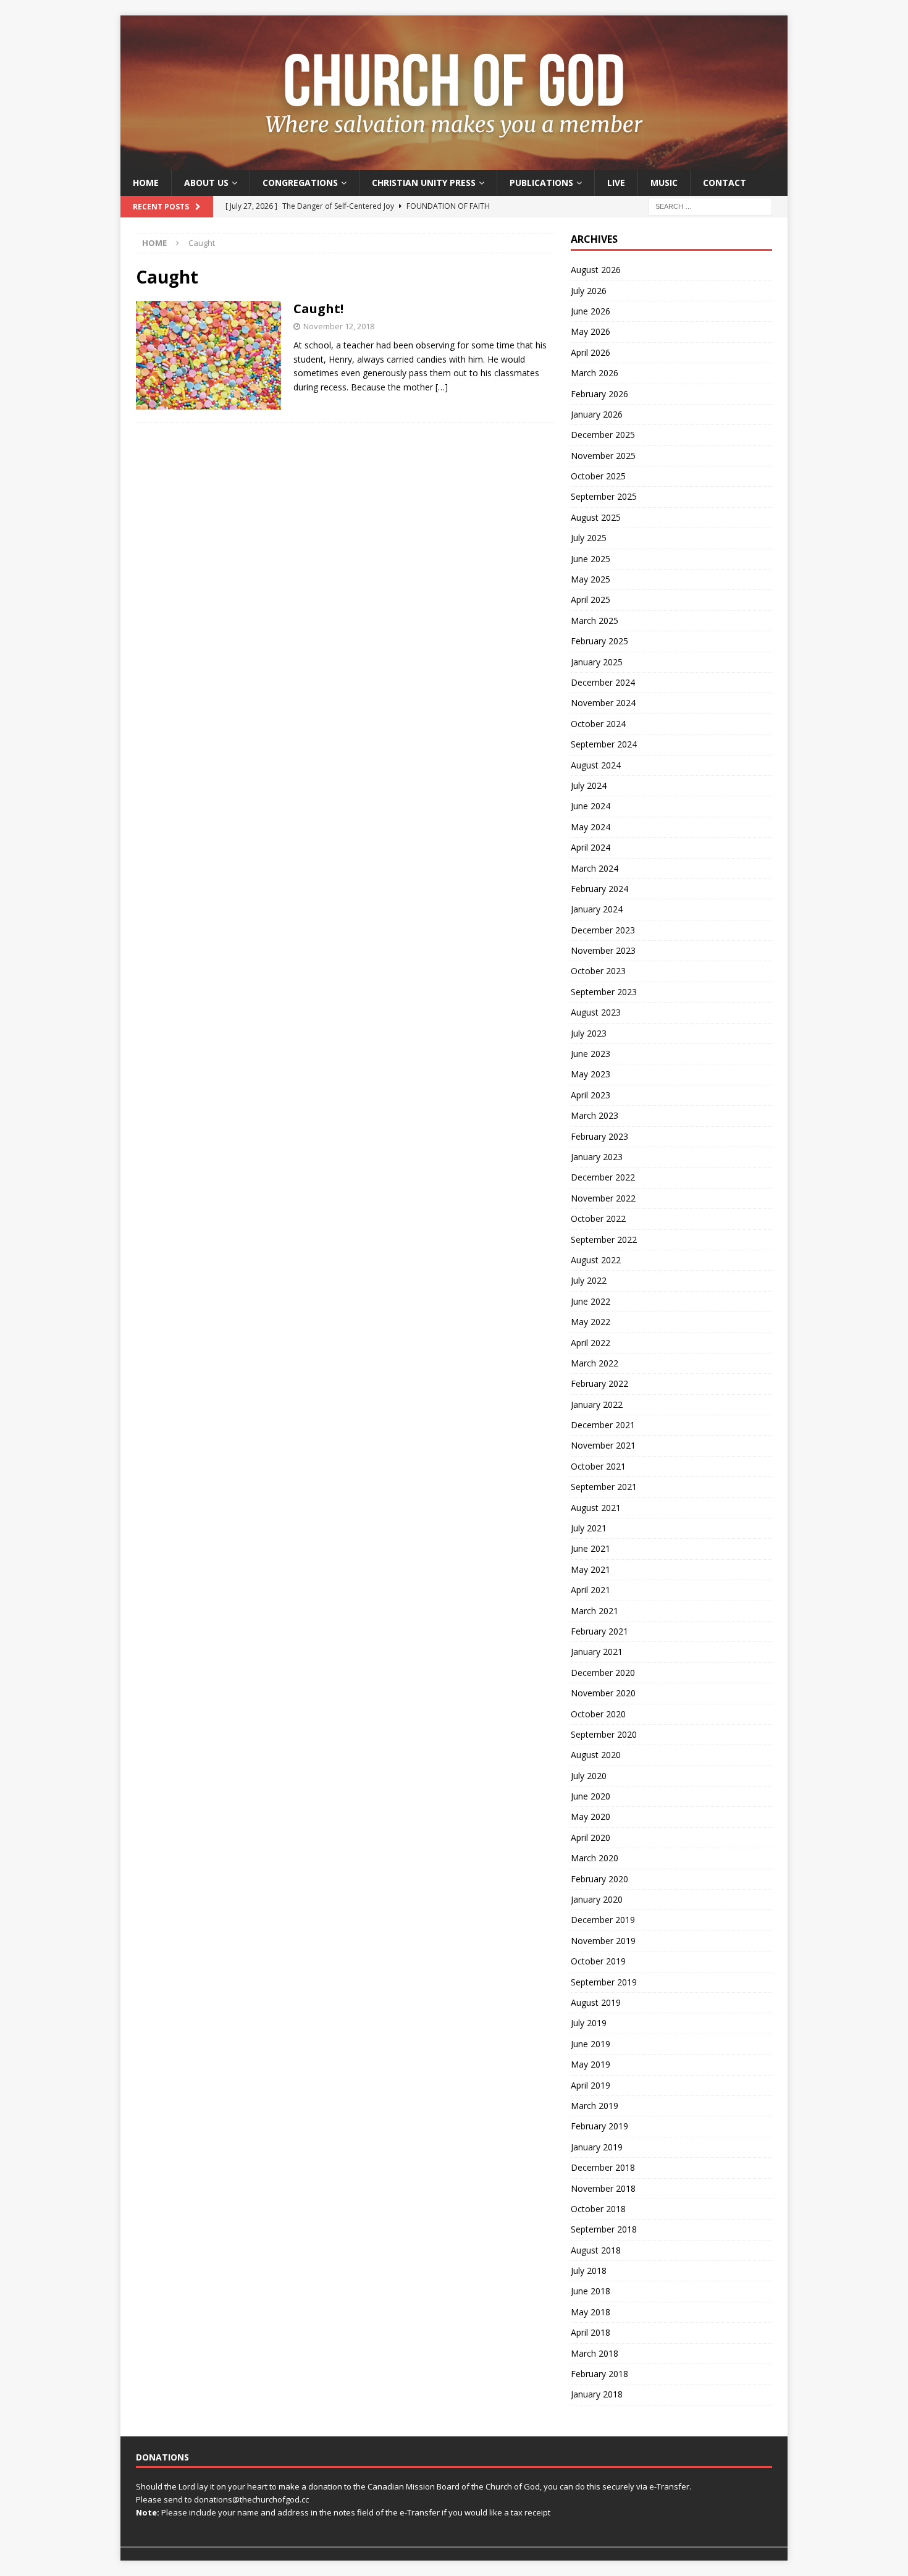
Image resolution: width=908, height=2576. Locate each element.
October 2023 (598, 971)
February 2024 (599, 889)
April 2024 (591, 847)
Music (664, 183)
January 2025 (597, 662)
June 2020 (591, 1796)
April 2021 (591, 1590)
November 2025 (603, 456)
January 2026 (597, 414)
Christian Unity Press (424, 183)
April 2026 (591, 352)
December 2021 (603, 1425)
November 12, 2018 (339, 326)
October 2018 (598, 2209)
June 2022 (591, 1301)
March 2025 (595, 621)
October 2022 (598, 1219)
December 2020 (603, 1673)
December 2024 (603, 682)
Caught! (318, 309)
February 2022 (599, 1383)
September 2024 (604, 744)
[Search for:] (710, 206)
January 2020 (597, 1899)
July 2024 (589, 785)
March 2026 (595, 373)
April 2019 (591, 2085)
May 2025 (591, 579)
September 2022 (604, 1240)
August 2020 (596, 1755)
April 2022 (591, 1343)
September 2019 (604, 1982)
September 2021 (604, 1487)
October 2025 (598, 476)
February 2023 (599, 1136)
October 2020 (598, 1714)
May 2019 (591, 2064)
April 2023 (591, 1095)
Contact (725, 183)
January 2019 (597, 2147)
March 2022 (595, 1363)
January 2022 (597, 1404)
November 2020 (603, 1693)
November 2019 (603, 1941)
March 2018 (595, 2353)
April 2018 (591, 2332)
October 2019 (598, 1961)
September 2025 (604, 496)
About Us (206, 183)
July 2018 (589, 2271)
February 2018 (599, 2374)
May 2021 (591, 1569)
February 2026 (599, 394)
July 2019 (589, 2023)
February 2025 (599, 641)
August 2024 (596, 765)
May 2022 (591, 1322)
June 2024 (591, 806)
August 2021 (596, 1508)
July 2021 (589, 1528)
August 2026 (596, 270)
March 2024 (595, 868)
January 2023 (597, 1157)
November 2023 (603, 950)
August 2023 (596, 1012)
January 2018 (597, 2394)
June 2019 (591, 2044)
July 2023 (589, 1033)
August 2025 (596, 517)
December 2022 (603, 1177)
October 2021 (598, 1466)
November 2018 (603, 2188)
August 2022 (596, 1260)
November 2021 (603, 1445)
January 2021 (597, 1652)
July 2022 (589, 1280)
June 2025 (591, 559)
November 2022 (603, 1198)
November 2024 (603, 703)
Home (146, 183)
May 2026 (591, 331)
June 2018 (591, 2291)
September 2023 (604, 992)
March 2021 (595, 1611)
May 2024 (591, 827)
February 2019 (599, 2126)
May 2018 (591, 2312)
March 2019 (595, 2106)
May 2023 (591, 1074)
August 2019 (596, 2002)
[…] (442, 387)
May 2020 (591, 1816)
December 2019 (603, 1920)
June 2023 (591, 1054)
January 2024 (597, 909)
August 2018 (596, 2250)
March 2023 (595, 1115)
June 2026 (591, 311)
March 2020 (595, 1858)
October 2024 (598, 724)
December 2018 (603, 2167)
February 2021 (599, 1631)
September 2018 (604, 2229)
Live (616, 183)
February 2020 (599, 1879)
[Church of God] (454, 163)
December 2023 (603, 930)
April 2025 (591, 600)
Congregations (300, 183)
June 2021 (591, 1548)
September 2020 (604, 1734)
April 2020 (591, 1837)
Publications (541, 183)
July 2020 (589, 1776)
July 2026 (589, 291)
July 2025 (589, 538)
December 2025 (603, 435)
